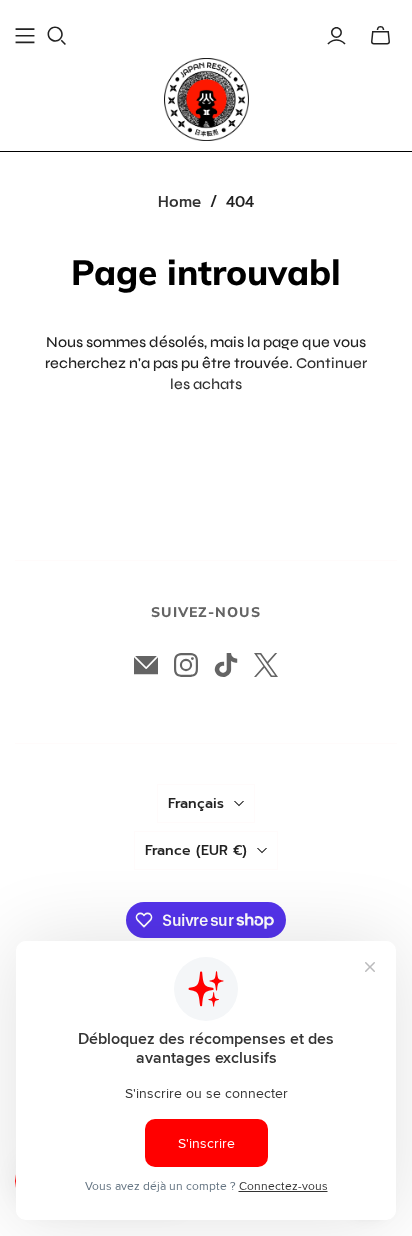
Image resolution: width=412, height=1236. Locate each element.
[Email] (146, 665)
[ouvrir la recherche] (57, 36)
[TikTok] (226, 665)
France (196, 850)
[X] (266, 665)
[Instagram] (186, 665)
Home (179, 202)
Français (196, 803)
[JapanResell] (206, 99)
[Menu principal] (25, 36)
